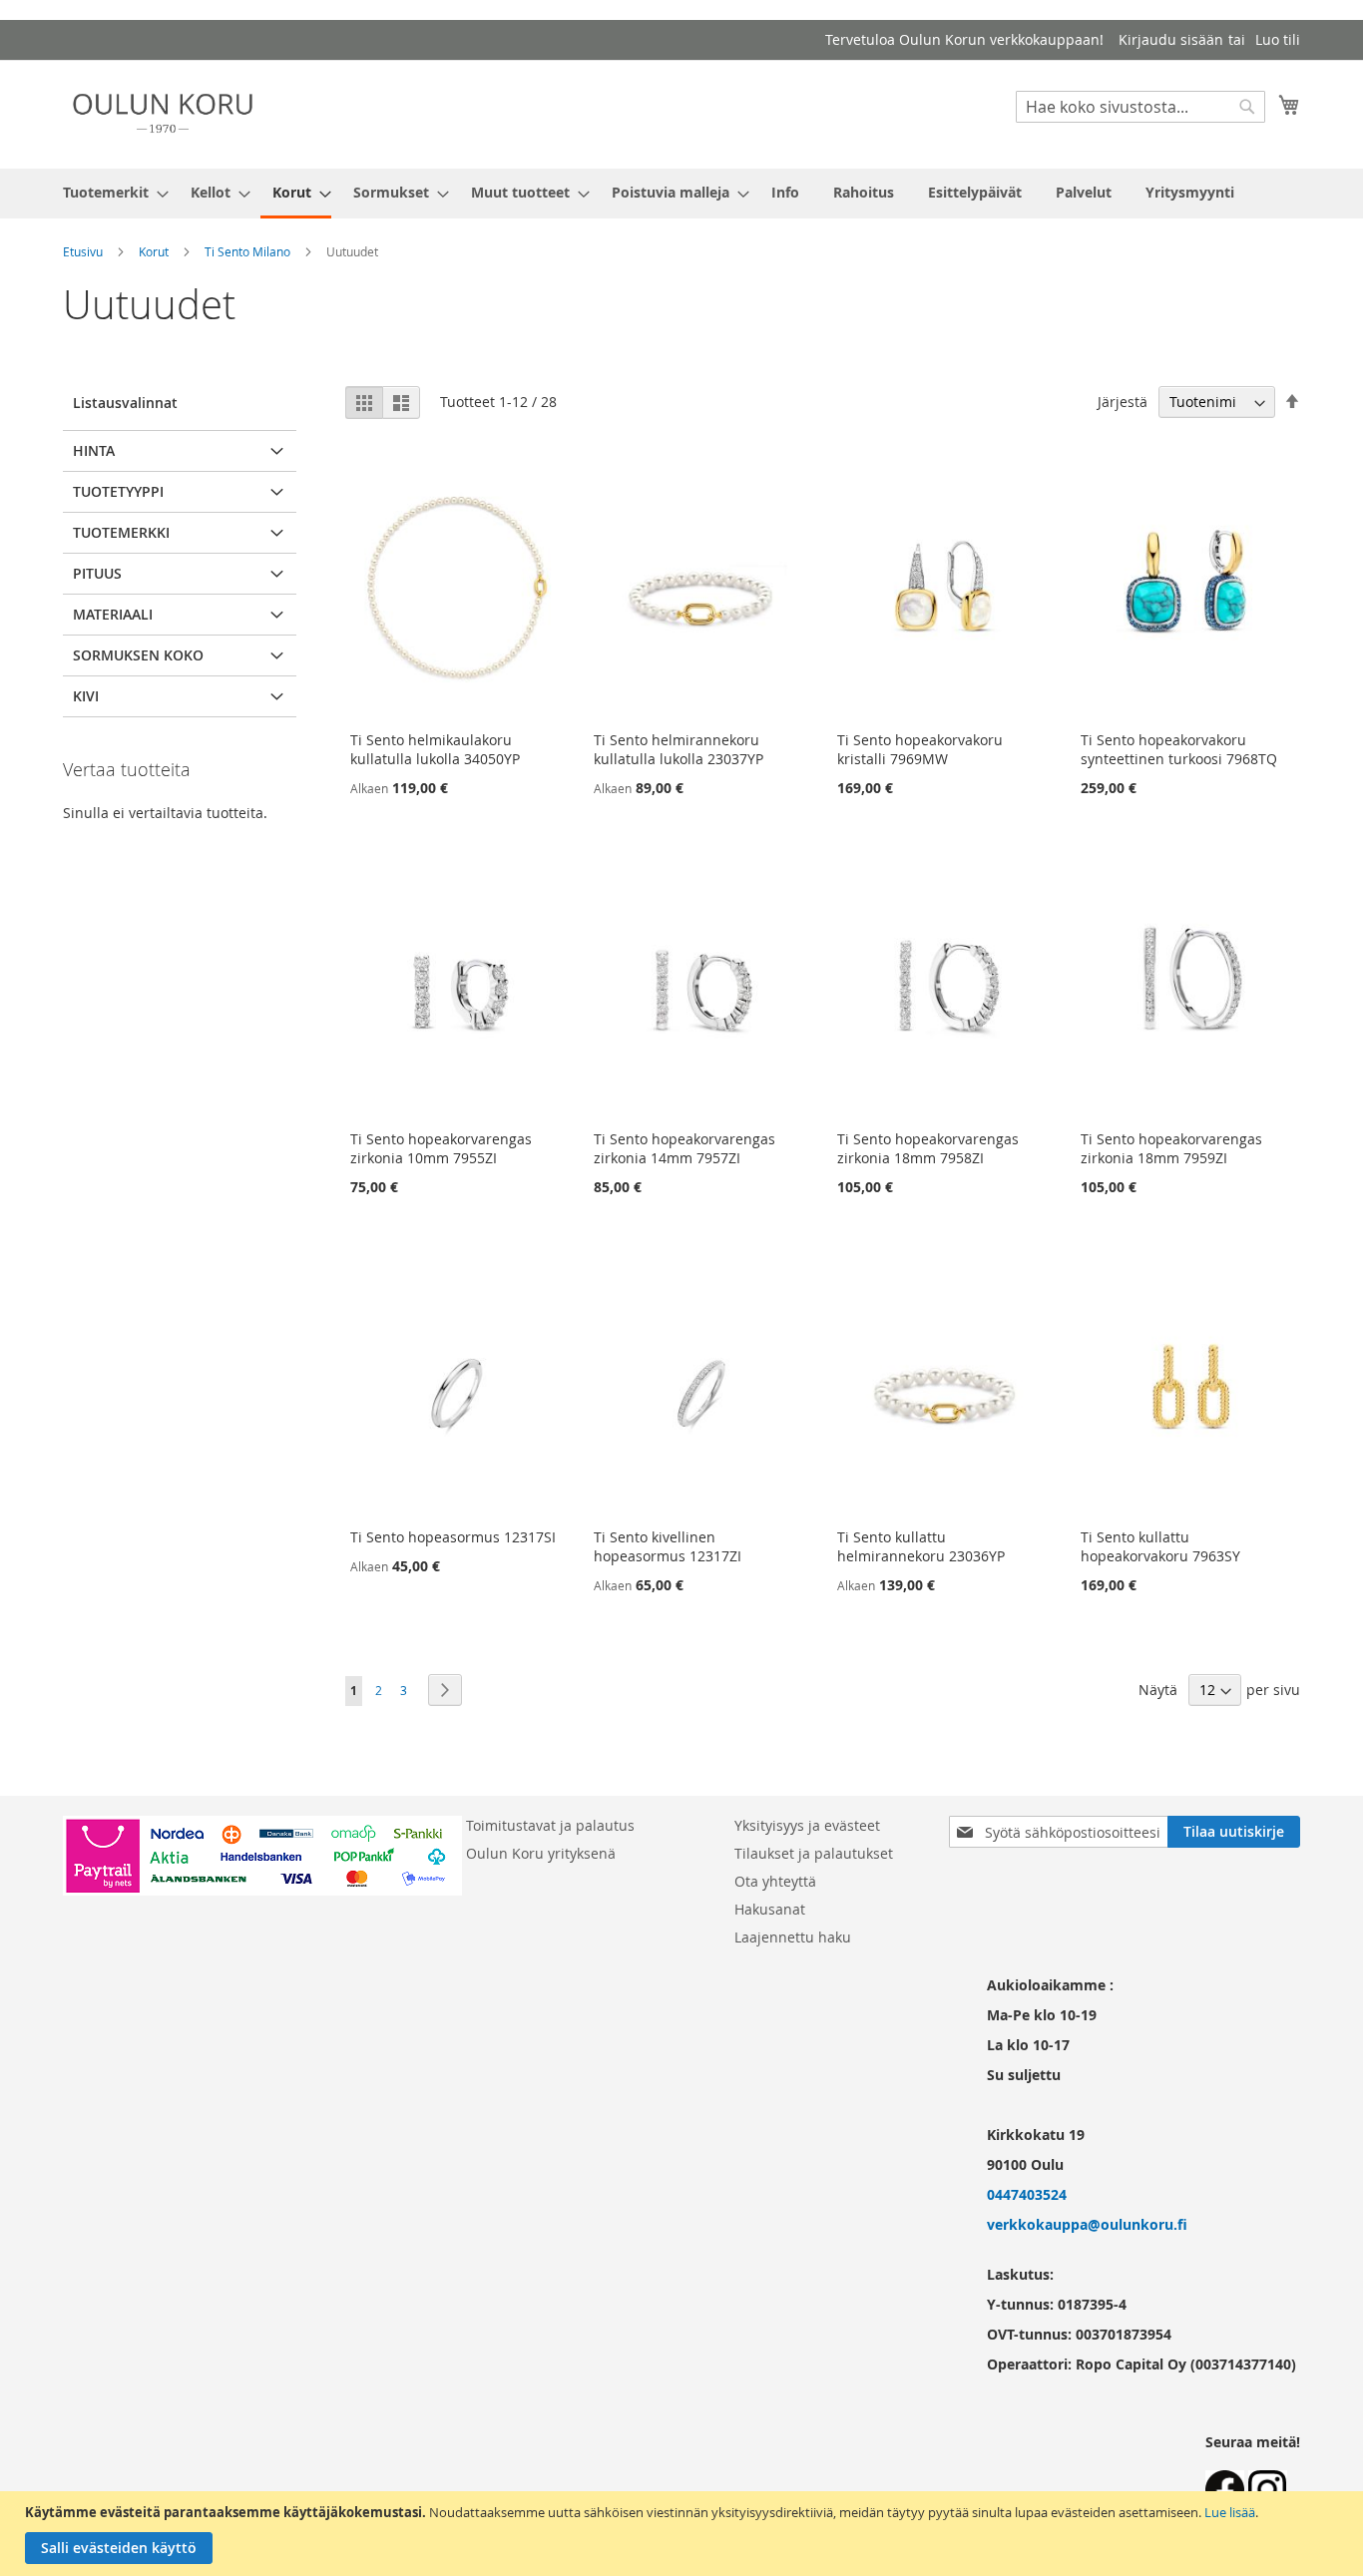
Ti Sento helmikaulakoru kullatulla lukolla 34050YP (435, 749)
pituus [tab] (97, 573)
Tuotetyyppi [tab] (118, 491)
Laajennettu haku (793, 1937)
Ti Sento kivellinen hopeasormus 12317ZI (668, 1546)
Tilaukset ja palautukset (814, 1853)
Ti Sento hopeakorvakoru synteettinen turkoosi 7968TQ (1179, 749)
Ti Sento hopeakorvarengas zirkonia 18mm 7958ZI (928, 1148)
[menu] (681, 194)
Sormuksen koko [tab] (138, 655)
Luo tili (1278, 39)
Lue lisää (1230, 2512)
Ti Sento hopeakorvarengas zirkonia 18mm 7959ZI (1171, 1148)
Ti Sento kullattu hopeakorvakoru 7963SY (1160, 1546)
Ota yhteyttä (775, 1881)
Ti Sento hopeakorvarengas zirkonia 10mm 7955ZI (441, 1148)
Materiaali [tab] (113, 614)
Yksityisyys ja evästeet (807, 1825)
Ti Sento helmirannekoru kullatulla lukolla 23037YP (679, 749)
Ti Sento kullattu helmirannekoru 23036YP (921, 1546)
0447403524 (1027, 2194)
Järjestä (1123, 402)
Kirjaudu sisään (1171, 39)
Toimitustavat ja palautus (550, 1825)
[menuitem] (110, 192)
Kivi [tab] (86, 696)
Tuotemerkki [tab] (121, 532)
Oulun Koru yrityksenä (541, 1853)
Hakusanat (770, 1909)
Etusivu (83, 251)
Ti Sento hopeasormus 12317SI (453, 1537)
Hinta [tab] (94, 450)
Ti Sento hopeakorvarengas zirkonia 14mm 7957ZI (684, 1148)
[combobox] (1140, 107)
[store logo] (163, 113)
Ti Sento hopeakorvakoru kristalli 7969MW (920, 749)
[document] (684, 2534)
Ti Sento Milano (247, 251)
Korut (154, 251)
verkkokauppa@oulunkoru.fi (1087, 2224)
